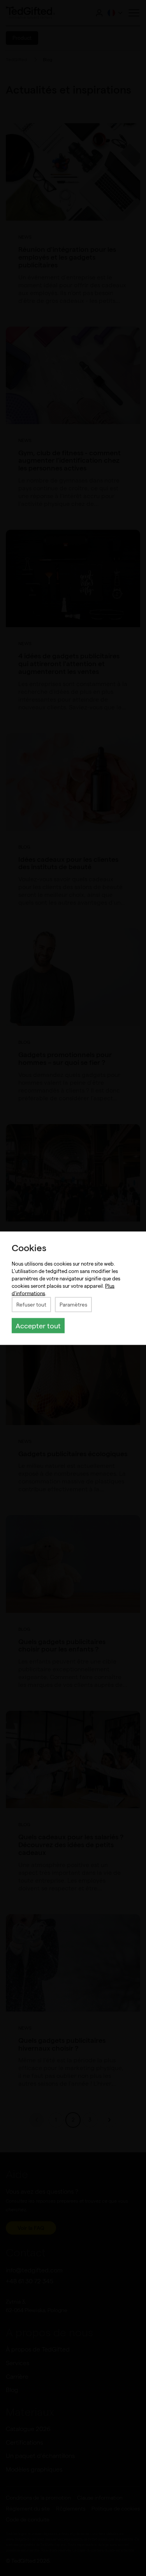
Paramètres (73, 1304)
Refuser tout (31, 1304)
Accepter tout (38, 1325)
